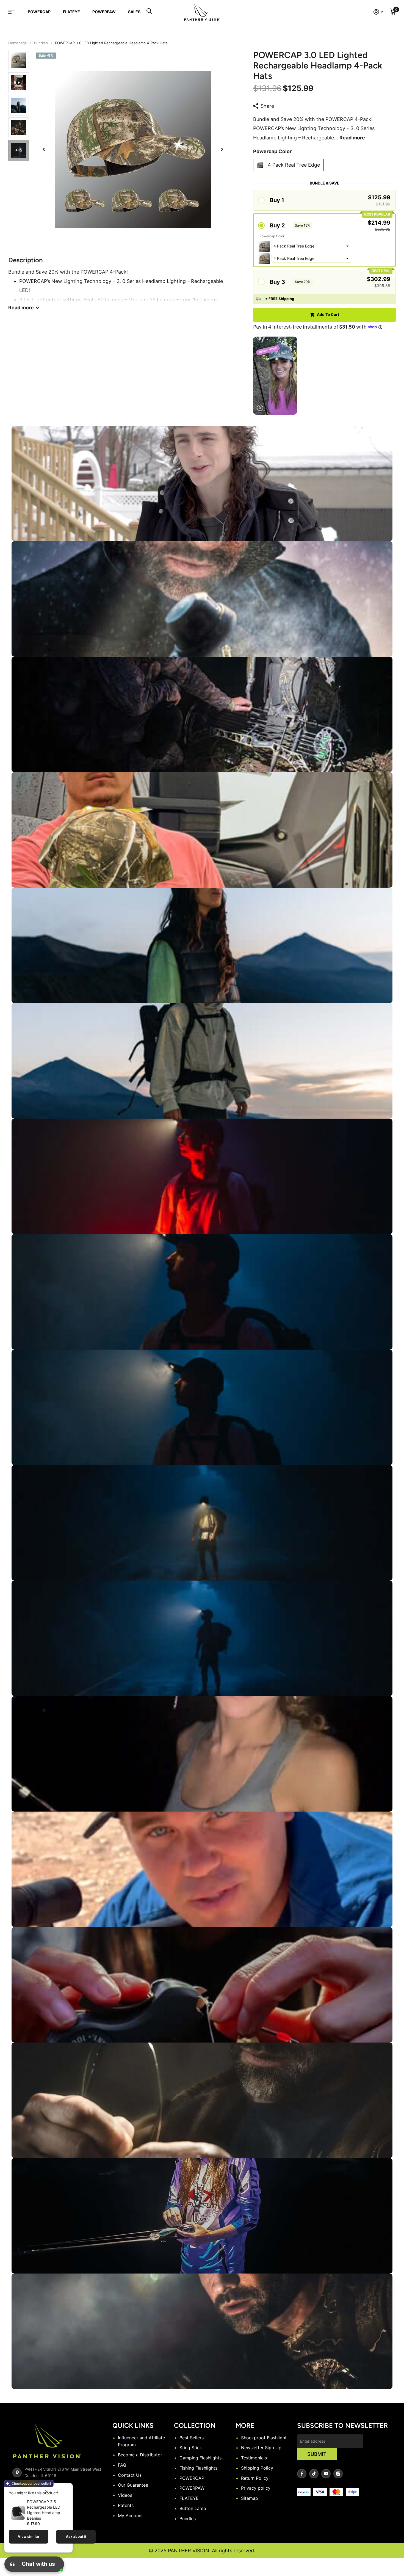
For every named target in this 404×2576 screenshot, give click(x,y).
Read (21, 308)
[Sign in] (378, 12)
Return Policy (255, 2478)
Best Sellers (192, 2438)
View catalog (15, 12)
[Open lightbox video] (275, 376)
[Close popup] (47, 2492)
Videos (125, 2495)
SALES (134, 12)
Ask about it (76, 2537)
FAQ (122, 2465)
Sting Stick (191, 2448)
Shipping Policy (257, 2468)
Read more (352, 138)
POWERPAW (104, 12)
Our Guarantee (133, 2485)
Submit (317, 2454)
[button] (44, 149)
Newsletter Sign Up (261, 2448)
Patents (126, 2505)
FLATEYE (71, 12)
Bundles (41, 43)
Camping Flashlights (200, 2458)
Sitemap (250, 2498)
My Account (130, 2516)
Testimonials (254, 2458)
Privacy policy (256, 2488)
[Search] (149, 12)
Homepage (18, 43)
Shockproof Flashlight (264, 2438)
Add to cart (328, 314)
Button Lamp (193, 2508)
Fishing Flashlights (198, 2468)
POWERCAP (39, 12)
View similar (29, 2537)
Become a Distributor (140, 2455)
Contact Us (130, 2475)
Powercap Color (272, 151)
